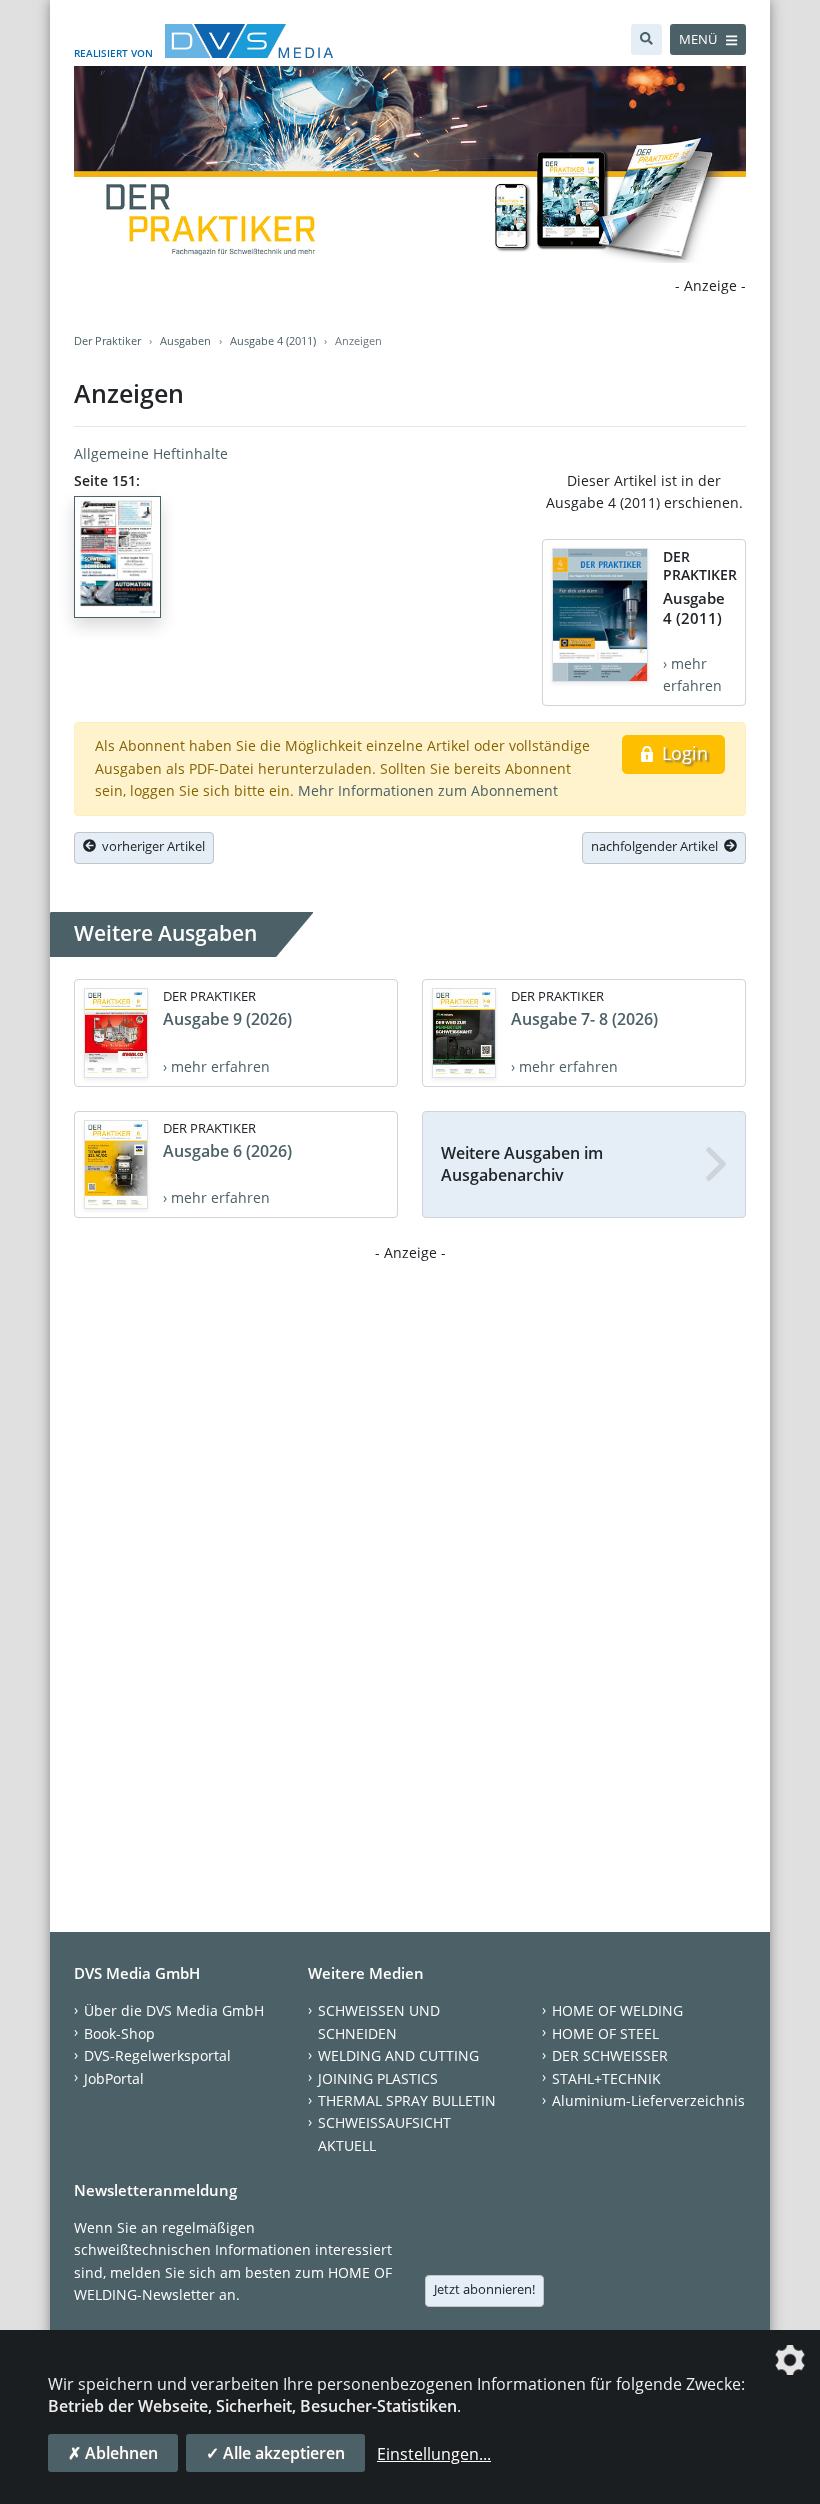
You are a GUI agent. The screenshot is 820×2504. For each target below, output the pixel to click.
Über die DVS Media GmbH (174, 2010)
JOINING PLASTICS (378, 2078)
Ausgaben (185, 340)
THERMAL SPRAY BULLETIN (407, 2100)
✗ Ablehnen (113, 2453)
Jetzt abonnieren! (484, 2289)
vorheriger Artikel (150, 846)
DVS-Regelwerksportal (157, 2055)
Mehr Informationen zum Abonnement (428, 790)
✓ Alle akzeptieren (275, 2453)
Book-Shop (119, 2033)
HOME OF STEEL (605, 2033)
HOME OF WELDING (617, 2010)
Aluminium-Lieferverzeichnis (648, 2100)
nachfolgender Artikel (657, 846)
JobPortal (114, 2078)
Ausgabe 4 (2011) (273, 340)
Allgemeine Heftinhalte (151, 453)
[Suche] (646, 39)
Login (682, 753)
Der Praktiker (107, 340)
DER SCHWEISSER (610, 2055)
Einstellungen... (434, 2454)
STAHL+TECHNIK (606, 2078)
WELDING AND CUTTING (398, 2055)
